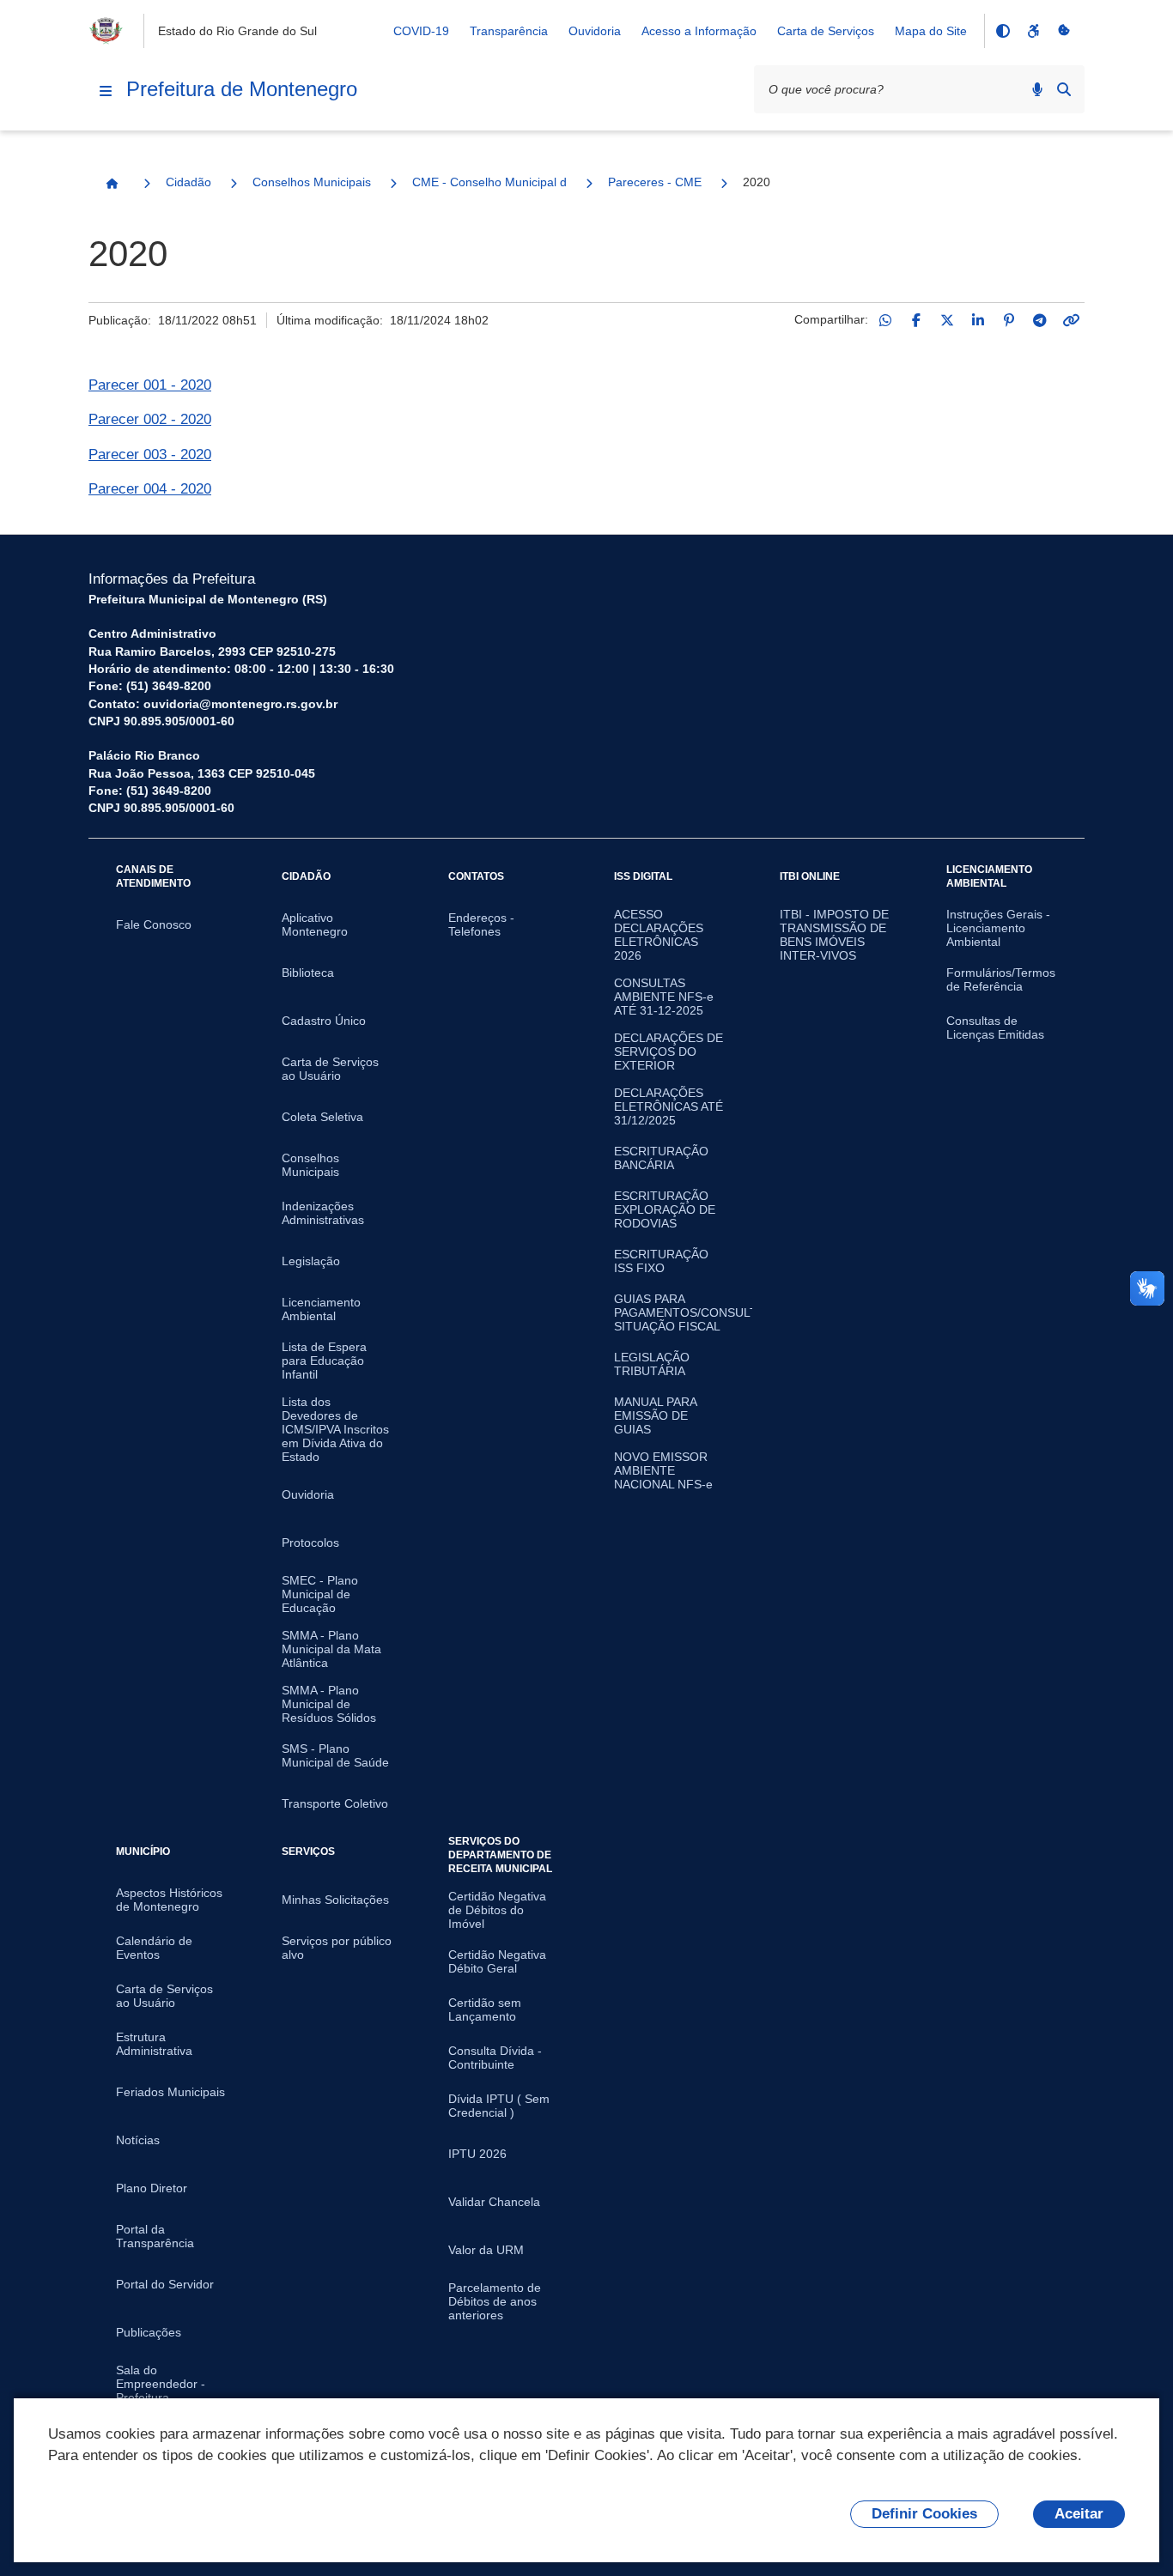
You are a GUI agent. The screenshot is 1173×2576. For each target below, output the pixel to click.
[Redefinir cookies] (1064, 31)
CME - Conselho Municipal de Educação (489, 182)
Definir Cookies (924, 2514)
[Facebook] (916, 320)
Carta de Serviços (826, 31)
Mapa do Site (931, 31)
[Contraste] (1002, 31)
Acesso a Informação (699, 31)
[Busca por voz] (1037, 89)
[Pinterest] (1009, 320)
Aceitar (1079, 2514)
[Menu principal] (106, 91)
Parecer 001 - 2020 (150, 385)
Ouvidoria (595, 31)
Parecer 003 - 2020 (150, 455)
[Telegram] (1040, 320)
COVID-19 (421, 31)
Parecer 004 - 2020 (150, 489)
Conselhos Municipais (312, 182)
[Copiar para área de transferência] (1071, 320)
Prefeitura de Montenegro (242, 89)
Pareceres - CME (655, 182)
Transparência (509, 31)
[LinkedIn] (978, 320)
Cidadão (188, 182)
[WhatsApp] (885, 320)
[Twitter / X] (947, 320)
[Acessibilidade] (1033, 31)
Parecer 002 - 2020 (150, 419)
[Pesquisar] (1064, 89)
